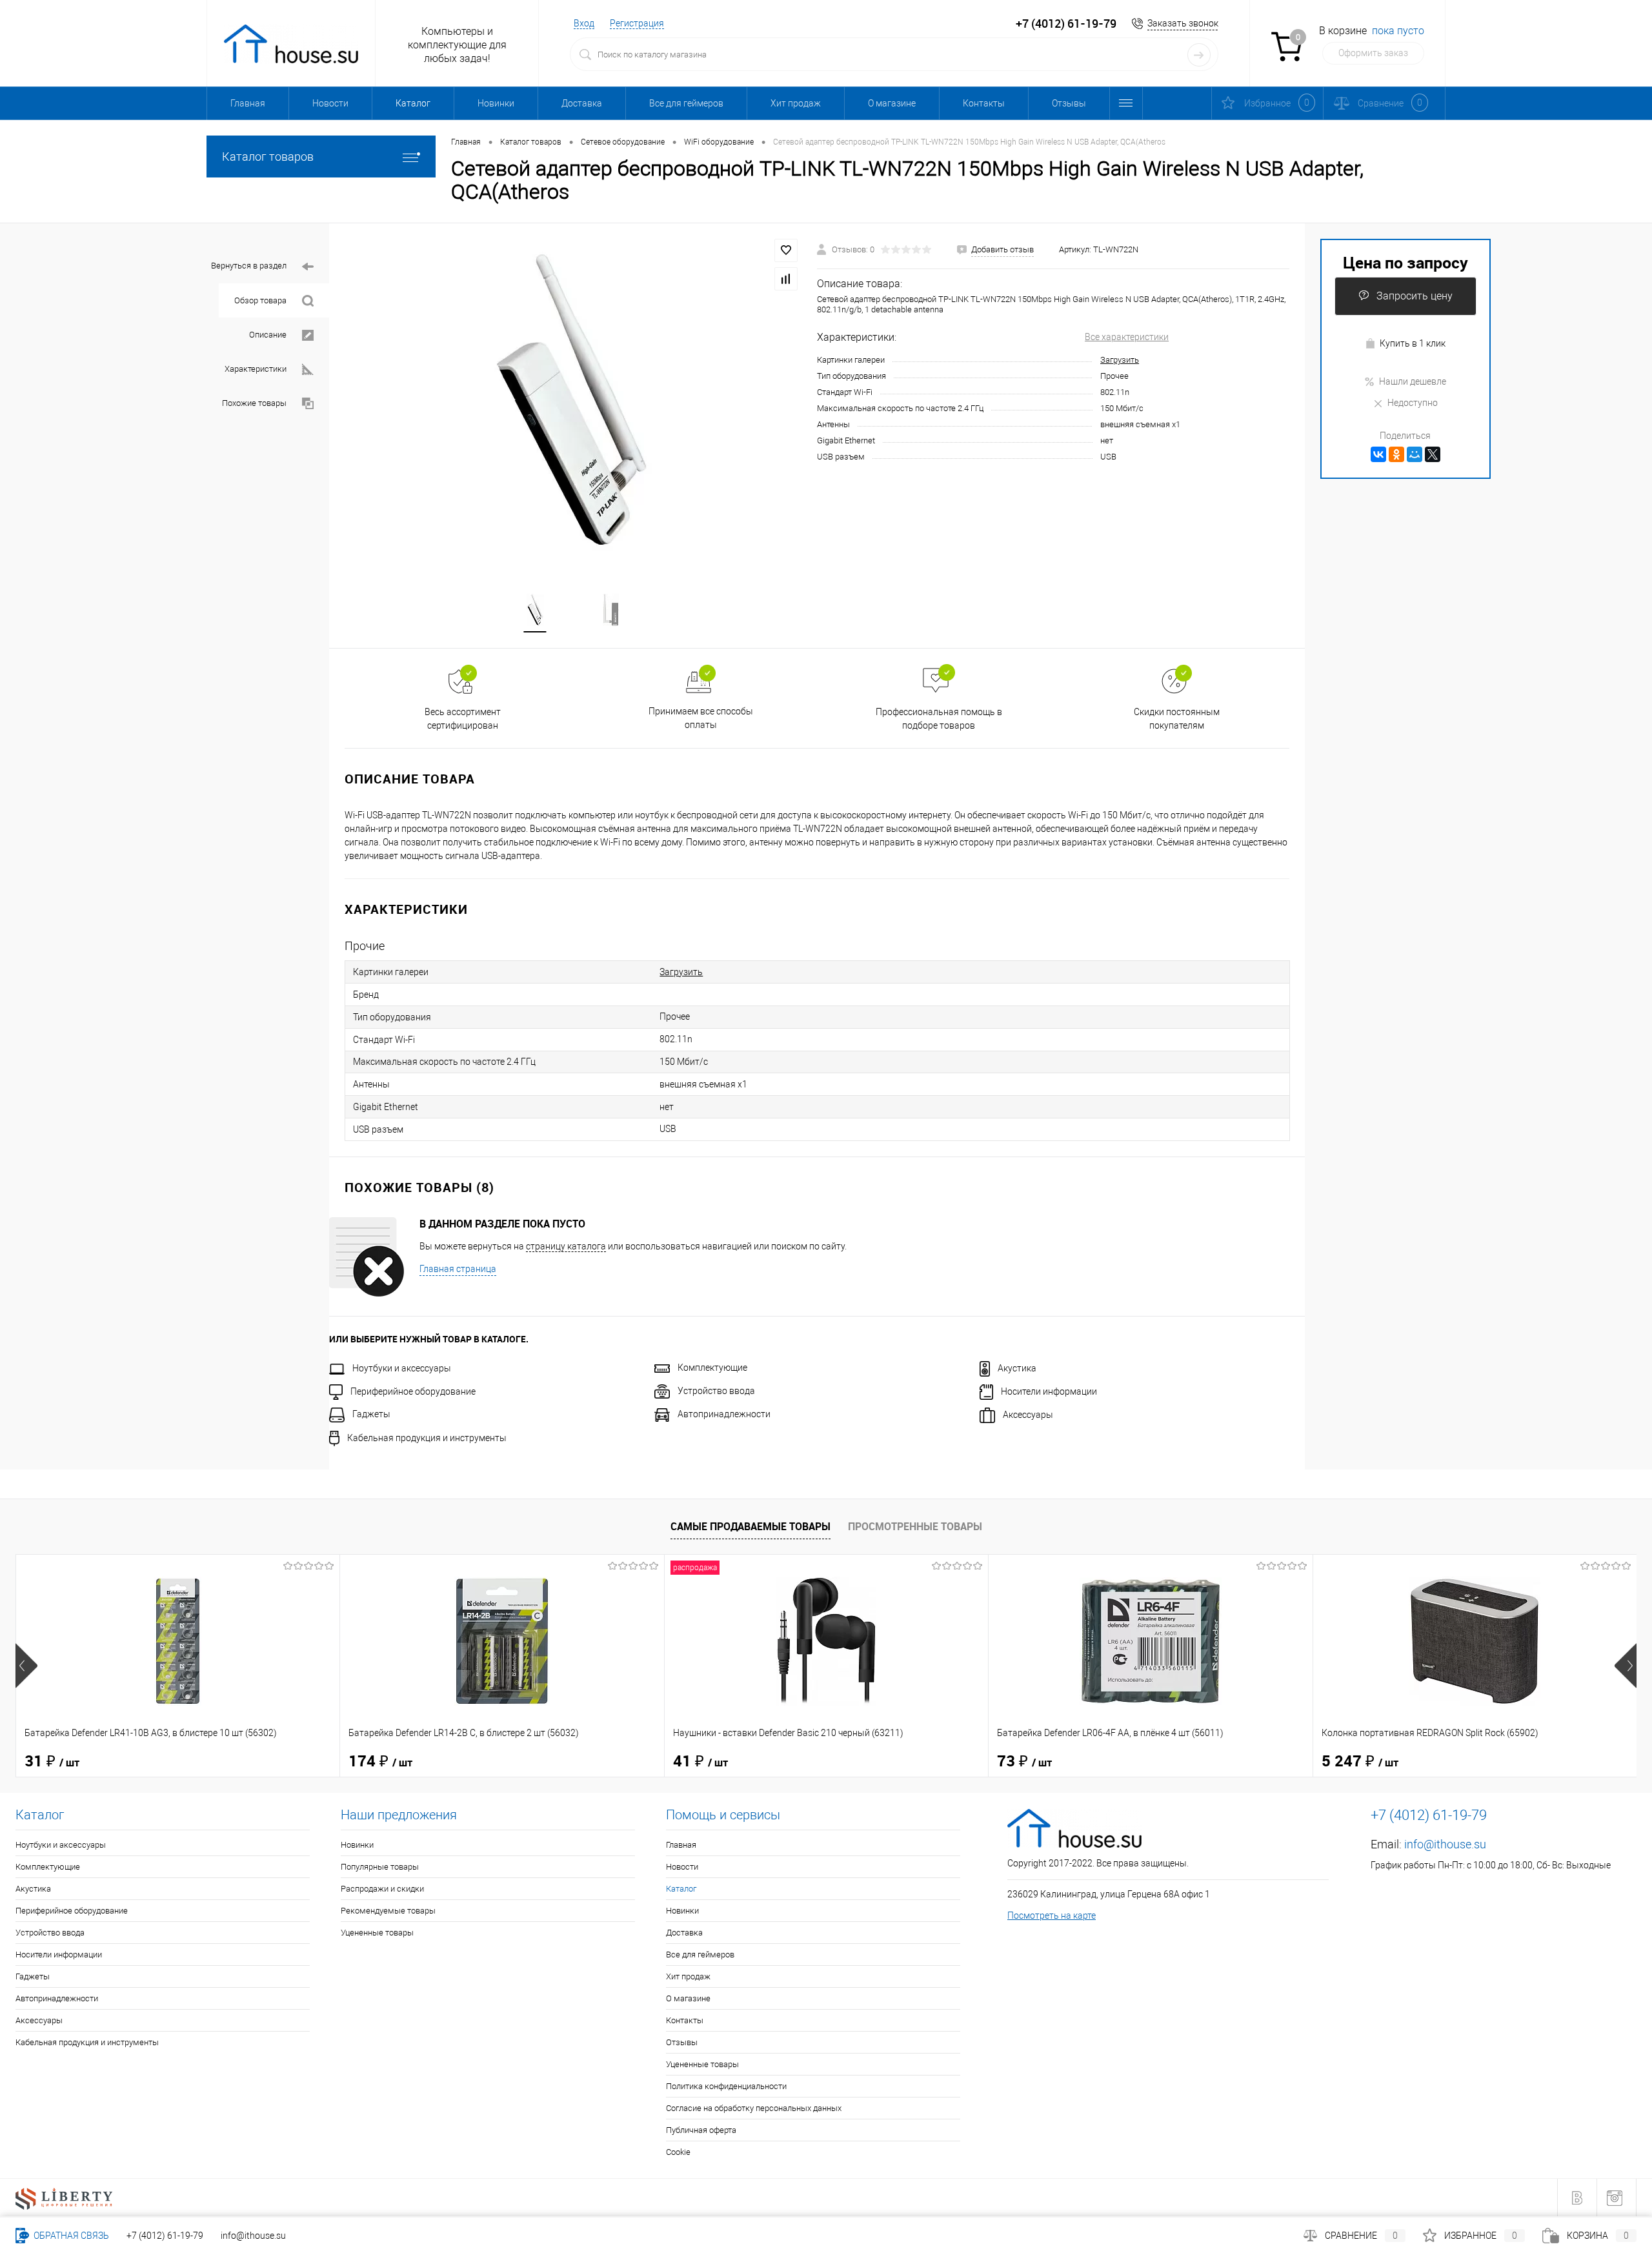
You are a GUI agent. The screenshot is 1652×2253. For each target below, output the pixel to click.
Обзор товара (260, 300)
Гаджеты (371, 1414)
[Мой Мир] (1415, 454)
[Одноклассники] (1396, 454)
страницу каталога (566, 1246)
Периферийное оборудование (413, 1391)
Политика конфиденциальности (726, 2086)
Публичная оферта (701, 2130)
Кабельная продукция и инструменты (427, 1438)
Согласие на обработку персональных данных (754, 2108)
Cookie (678, 2152)
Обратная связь (70, 2236)
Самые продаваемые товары (750, 1526)
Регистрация (637, 23)
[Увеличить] (573, 400)
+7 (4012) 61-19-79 (165, 2236)
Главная (248, 103)
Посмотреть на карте (1052, 1915)
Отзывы (1069, 103)
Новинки (496, 103)
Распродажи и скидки (382, 1889)
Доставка (582, 103)
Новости (330, 103)
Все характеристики (1127, 337)
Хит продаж (796, 103)
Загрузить (1120, 360)
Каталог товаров (268, 157)
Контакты (984, 103)
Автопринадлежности (724, 1414)
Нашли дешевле (1413, 381)
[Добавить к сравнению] (786, 279)
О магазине (892, 103)
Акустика (1017, 1368)
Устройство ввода (716, 1391)
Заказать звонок (1183, 23)
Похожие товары (254, 403)
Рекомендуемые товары (388, 1911)
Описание (268, 335)
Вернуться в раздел (249, 266)
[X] (1433, 454)
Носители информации (1049, 1391)
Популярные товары (380, 1867)
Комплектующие (712, 1368)
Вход (584, 23)
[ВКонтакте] (1378, 454)
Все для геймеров (686, 103)
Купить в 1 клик (1413, 343)
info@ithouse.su (1445, 1844)
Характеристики (256, 369)
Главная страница (458, 1269)
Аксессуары (1028, 1415)
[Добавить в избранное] (786, 250)
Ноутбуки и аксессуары (402, 1368)
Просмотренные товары (915, 1526)
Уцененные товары (377, 1933)
